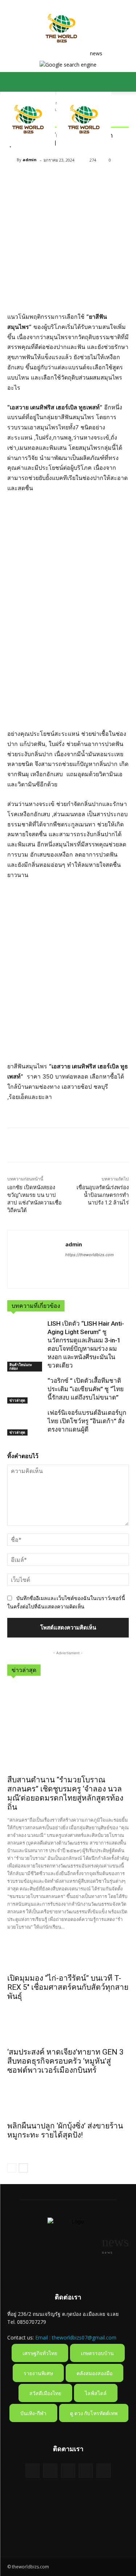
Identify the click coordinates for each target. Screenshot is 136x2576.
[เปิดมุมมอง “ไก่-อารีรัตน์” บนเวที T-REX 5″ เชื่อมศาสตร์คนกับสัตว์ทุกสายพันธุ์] (68, 1956)
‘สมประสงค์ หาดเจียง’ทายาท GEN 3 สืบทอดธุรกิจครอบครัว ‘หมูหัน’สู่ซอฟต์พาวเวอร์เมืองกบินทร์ (65, 2061)
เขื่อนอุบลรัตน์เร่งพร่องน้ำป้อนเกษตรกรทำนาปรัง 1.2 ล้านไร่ (103, 1195)
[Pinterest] (48, 1146)
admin (30, 160)
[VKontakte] (104, 2471)
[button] (12, 82)
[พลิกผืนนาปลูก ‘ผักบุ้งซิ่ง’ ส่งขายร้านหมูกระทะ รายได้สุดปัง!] (68, 2104)
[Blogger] (32, 2471)
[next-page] (23, 2168)
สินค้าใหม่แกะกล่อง (21, 1366)
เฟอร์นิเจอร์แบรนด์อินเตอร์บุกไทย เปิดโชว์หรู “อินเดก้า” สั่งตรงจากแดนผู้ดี (87, 1421)
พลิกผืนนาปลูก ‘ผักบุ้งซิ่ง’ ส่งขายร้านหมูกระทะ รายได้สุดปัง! (65, 2130)
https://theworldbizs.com (90, 1255)
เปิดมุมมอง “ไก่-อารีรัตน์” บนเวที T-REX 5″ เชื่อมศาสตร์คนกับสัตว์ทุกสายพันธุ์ (68, 1987)
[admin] (12, 160)
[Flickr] (68, 2471)
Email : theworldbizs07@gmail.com (76, 2337)
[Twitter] (31, 1146)
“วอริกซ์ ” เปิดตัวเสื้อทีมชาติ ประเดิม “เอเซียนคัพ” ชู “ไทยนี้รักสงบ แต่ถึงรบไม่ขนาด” (86, 1389)
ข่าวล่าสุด (17, 1400)
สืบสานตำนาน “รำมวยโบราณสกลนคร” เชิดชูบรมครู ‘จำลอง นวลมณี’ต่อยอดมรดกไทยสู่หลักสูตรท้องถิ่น (65, 1793)
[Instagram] (86, 2471)
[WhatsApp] (65, 1146)
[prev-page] (12, 2168)
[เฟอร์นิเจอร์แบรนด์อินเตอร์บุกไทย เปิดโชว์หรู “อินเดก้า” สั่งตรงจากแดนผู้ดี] (26, 1423)
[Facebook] (15, 1146)
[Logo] (29, 144)
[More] (82, 1146)
